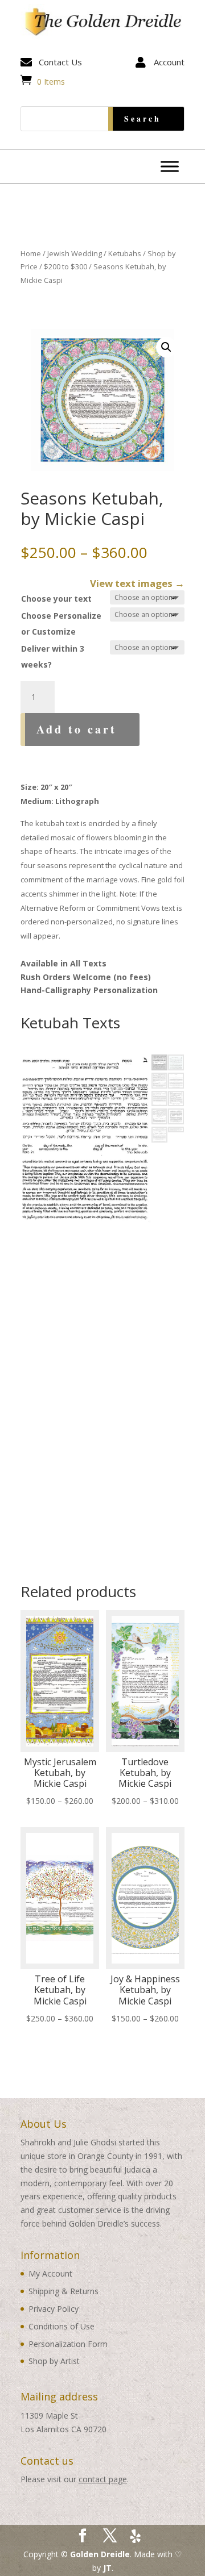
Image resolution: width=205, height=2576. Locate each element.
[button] (166, 347)
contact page (103, 2479)
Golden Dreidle (100, 2554)
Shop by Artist (54, 2361)
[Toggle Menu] (170, 166)
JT (107, 2568)
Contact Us (60, 62)
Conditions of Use (61, 2326)
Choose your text (56, 599)
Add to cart (77, 729)
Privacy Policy (54, 2309)
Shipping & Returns (63, 2291)
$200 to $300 (65, 266)
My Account (50, 2273)
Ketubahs (125, 253)
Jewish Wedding (75, 253)
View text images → (137, 583)
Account (169, 62)
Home (31, 253)
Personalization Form (68, 2344)
